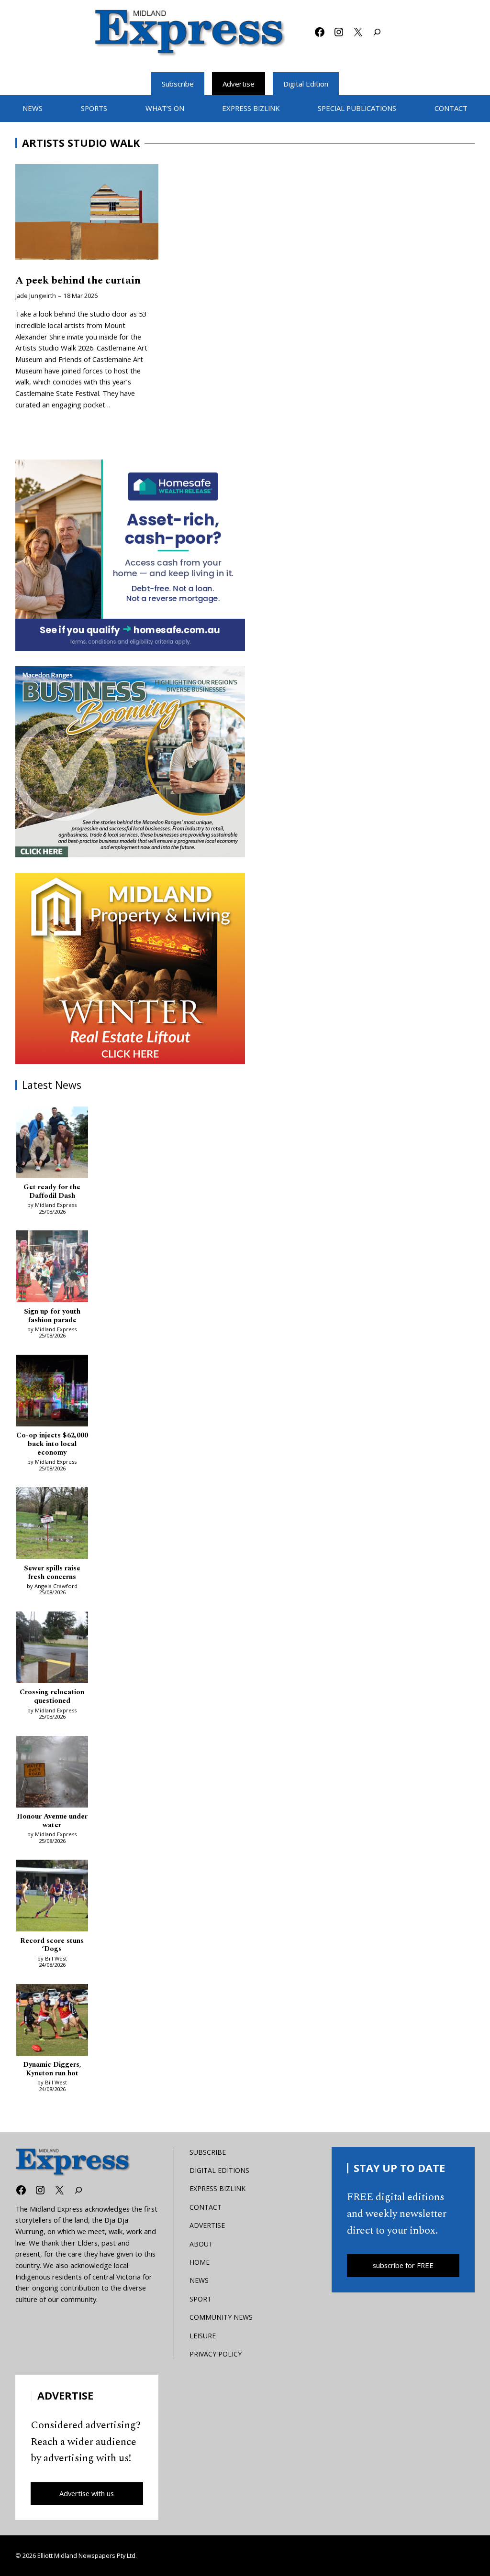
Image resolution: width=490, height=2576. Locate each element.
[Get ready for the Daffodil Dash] (52, 1144)
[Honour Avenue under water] (52, 1773)
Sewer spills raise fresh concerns (52, 1573)
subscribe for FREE (403, 2265)
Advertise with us (87, 2493)
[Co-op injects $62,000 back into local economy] (52, 1392)
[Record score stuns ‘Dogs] (52, 1897)
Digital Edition (306, 84)
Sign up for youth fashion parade (52, 1316)
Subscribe (178, 84)
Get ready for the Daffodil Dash (52, 1192)
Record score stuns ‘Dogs (52, 1945)
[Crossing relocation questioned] (52, 1649)
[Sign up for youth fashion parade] (52, 1268)
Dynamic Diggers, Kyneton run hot (52, 2069)
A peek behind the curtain (78, 281)
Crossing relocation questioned (52, 1697)
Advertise (239, 84)
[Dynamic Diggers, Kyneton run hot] (52, 2022)
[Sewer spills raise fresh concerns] (52, 1525)
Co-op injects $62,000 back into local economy (52, 1444)
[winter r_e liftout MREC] (130, 968)
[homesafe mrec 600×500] (130, 555)
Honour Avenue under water (52, 1821)
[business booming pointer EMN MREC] (130, 762)
